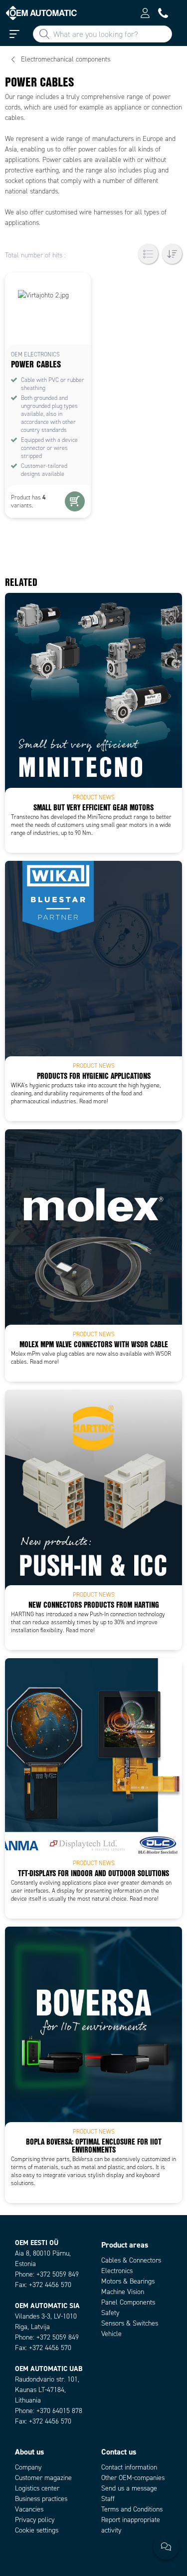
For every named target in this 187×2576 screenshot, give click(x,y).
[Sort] (172, 254)
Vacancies (29, 2509)
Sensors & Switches (130, 2323)
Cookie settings (37, 2530)
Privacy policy (35, 2520)
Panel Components (128, 2302)
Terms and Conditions (132, 2509)
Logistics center (37, 2488)
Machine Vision (123, 2292)
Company (28, 2467)
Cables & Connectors (131, 2260)
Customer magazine (43, 2478)
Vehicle (111, 2334)
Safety (110, 2313)
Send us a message (129, 2488)
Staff (108, 2499)
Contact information (129, 2467)
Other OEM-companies (133, 2478)
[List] (148, 254)
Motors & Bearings (128, 2281)
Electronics (117, 2271)
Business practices (41, 2499)
